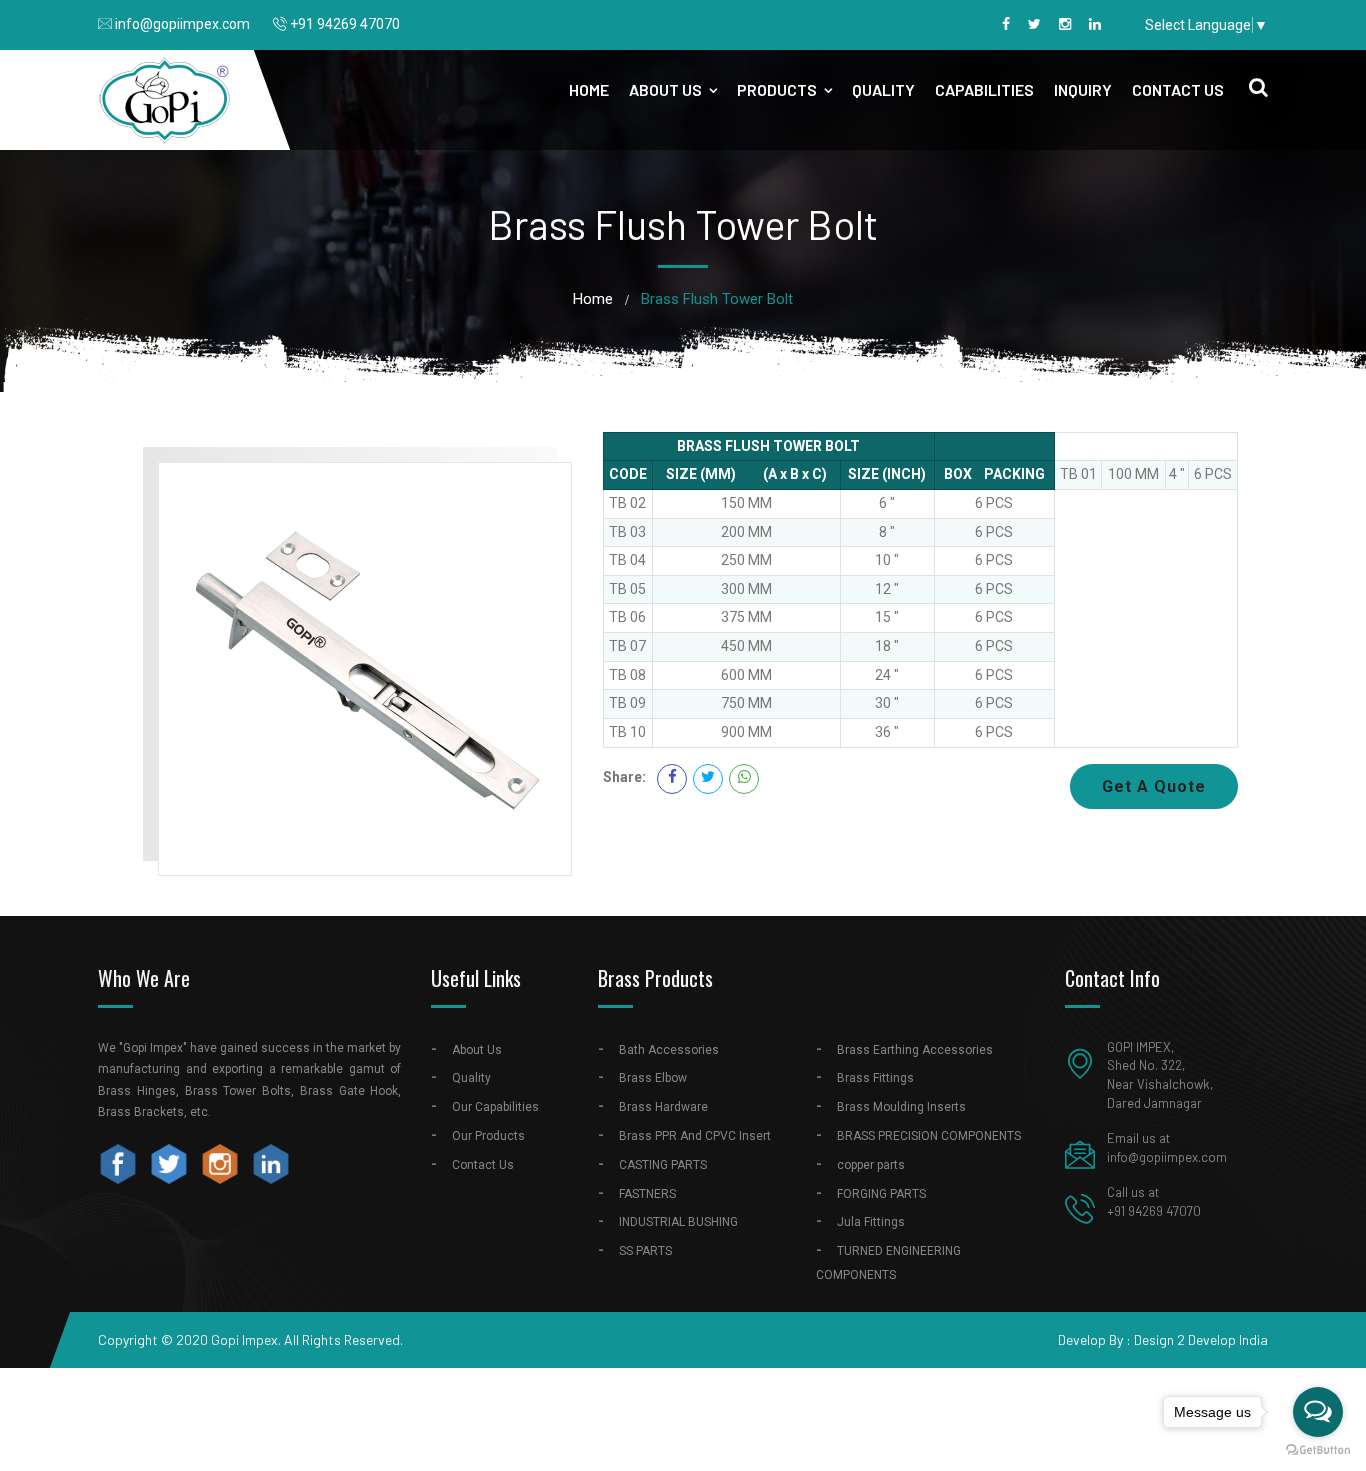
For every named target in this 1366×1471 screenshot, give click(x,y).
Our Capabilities (495, 1107)
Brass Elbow (653, 1078)
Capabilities (984, 89)
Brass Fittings (875, 1078)
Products (777, 89)
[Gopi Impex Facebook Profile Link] (1006, 24)
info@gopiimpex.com (182, 24)
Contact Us (483, 1165)
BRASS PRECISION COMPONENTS (929, 1136)
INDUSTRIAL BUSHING (678, 1222)
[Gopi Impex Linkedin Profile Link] (1095, 24)
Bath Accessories (669, 1050)
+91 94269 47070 (345, 24)
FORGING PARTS (881, 1194)
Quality (883, 89)
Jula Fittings (871, 1222)
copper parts (871, 1165)
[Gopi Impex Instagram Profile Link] (224, 1163)
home (593, 299)
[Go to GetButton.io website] (1318, 1450)
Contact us (1178, 89)
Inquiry (1083, 89)
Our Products (488, 1136)
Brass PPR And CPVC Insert (695, 1136)
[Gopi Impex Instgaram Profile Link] (1065, 24)
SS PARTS (645, 1251)
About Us (665, 89)
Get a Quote (1154, 786)
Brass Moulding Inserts (901, 1107)
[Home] (165, 99)
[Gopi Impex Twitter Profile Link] (1034, 24)
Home (589, 89)
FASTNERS (647, 1194)
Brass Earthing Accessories (915, 1050)
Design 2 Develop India (1201, 1339)
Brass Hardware (663, 1107)
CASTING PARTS (663, 1165)
